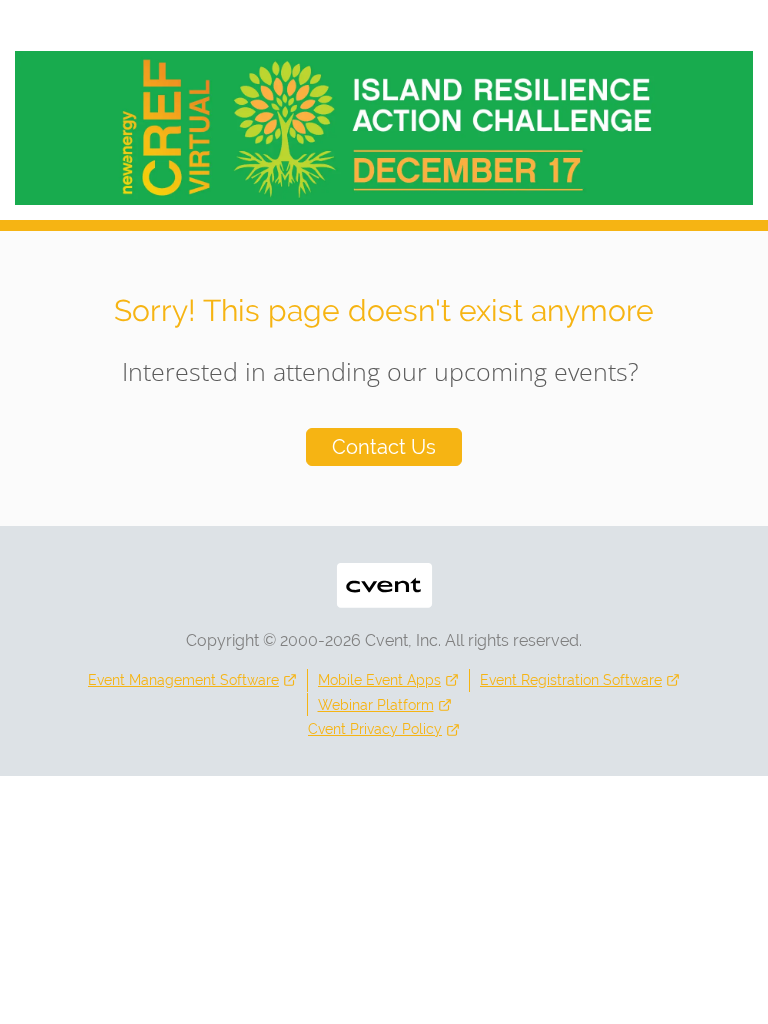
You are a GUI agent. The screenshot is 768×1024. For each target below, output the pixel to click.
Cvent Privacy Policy (375, 729)
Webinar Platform (376, 705)
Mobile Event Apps (379, 680)
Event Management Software (183, 680)
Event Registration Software (571, 680)
